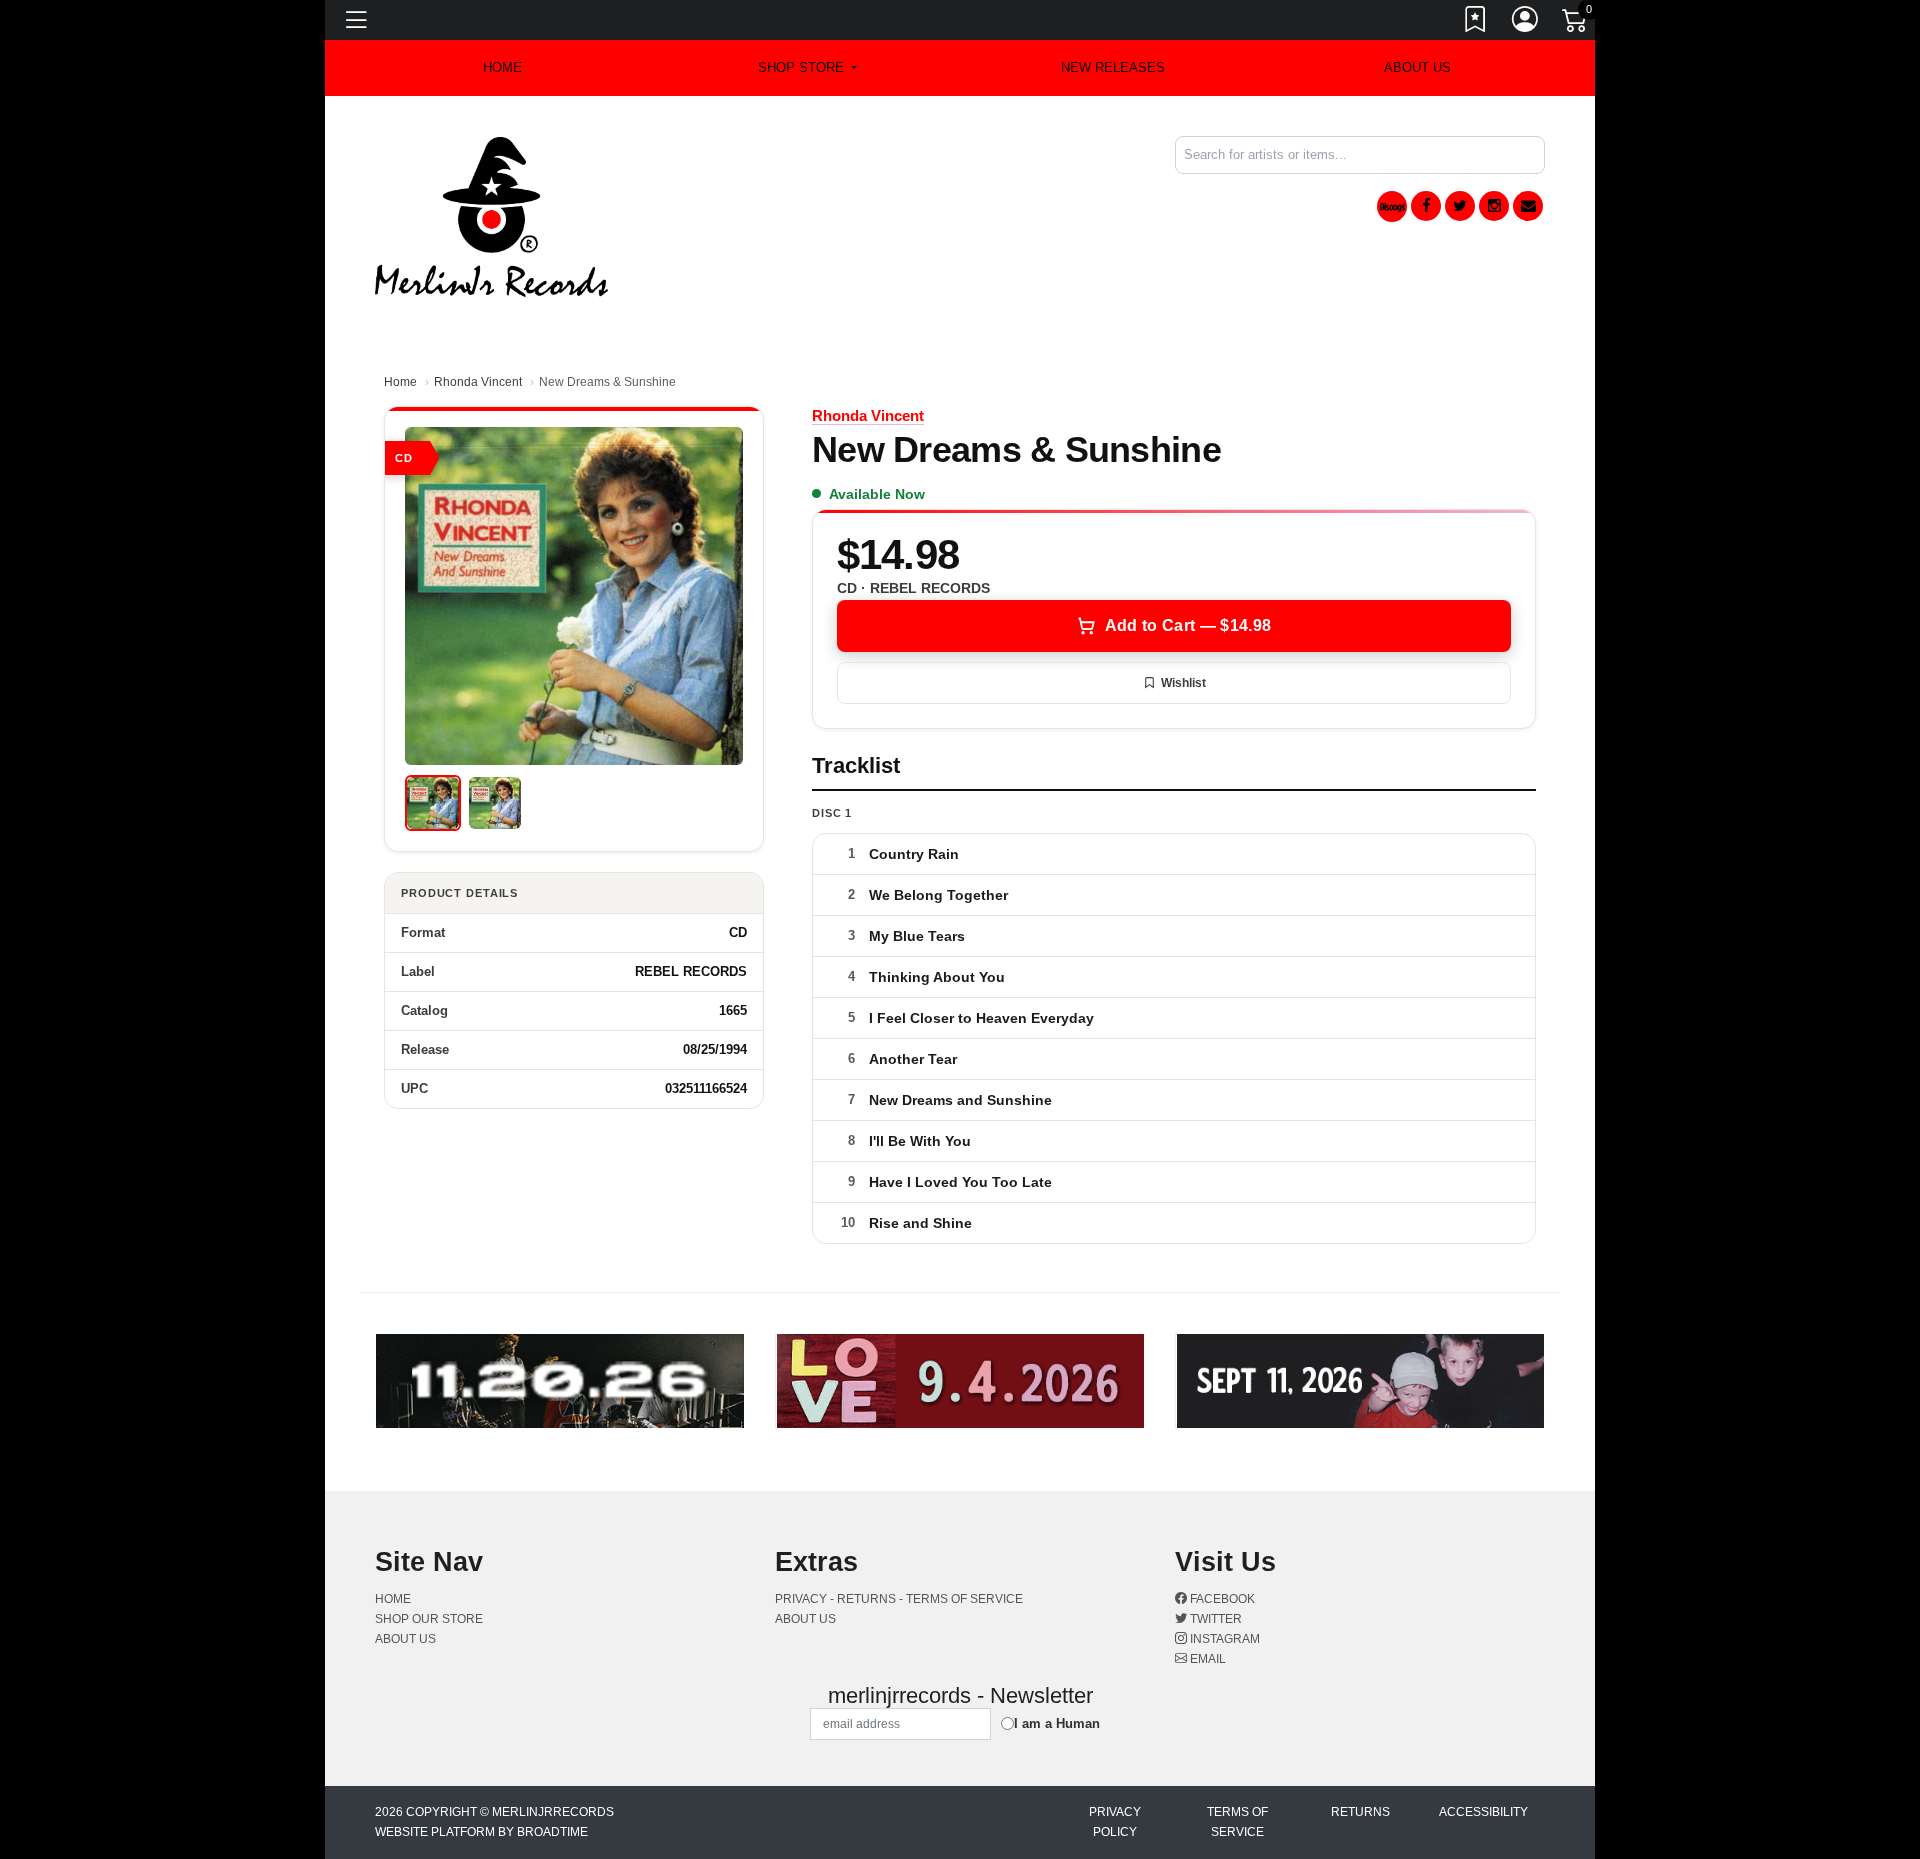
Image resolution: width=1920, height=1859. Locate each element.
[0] (1576, 24)
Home (400, 382)
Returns (1360, 1812)
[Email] (1528, 206)
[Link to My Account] (1526, 23)
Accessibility (1483, 1812)
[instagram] (1494, 206)
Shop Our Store (429, 1619)
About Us (1417, 67)
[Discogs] (1392, 206)
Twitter (1214, 1619)
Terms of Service (1237, 1822)
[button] (807, 68)
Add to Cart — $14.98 (1188, 625)
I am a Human (1057, 1723)
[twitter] (1460, 206)
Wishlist (1183, 683)
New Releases (1113, 67)
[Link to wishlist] (1476, 23)
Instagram (1223, 1639)
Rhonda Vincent (478, 382)
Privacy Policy (1115, 1822)
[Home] (491, 215)
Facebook (1221, 1599)
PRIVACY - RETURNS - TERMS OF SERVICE (899, 1599)
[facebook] (1426, 206)
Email (1206, 1659)
